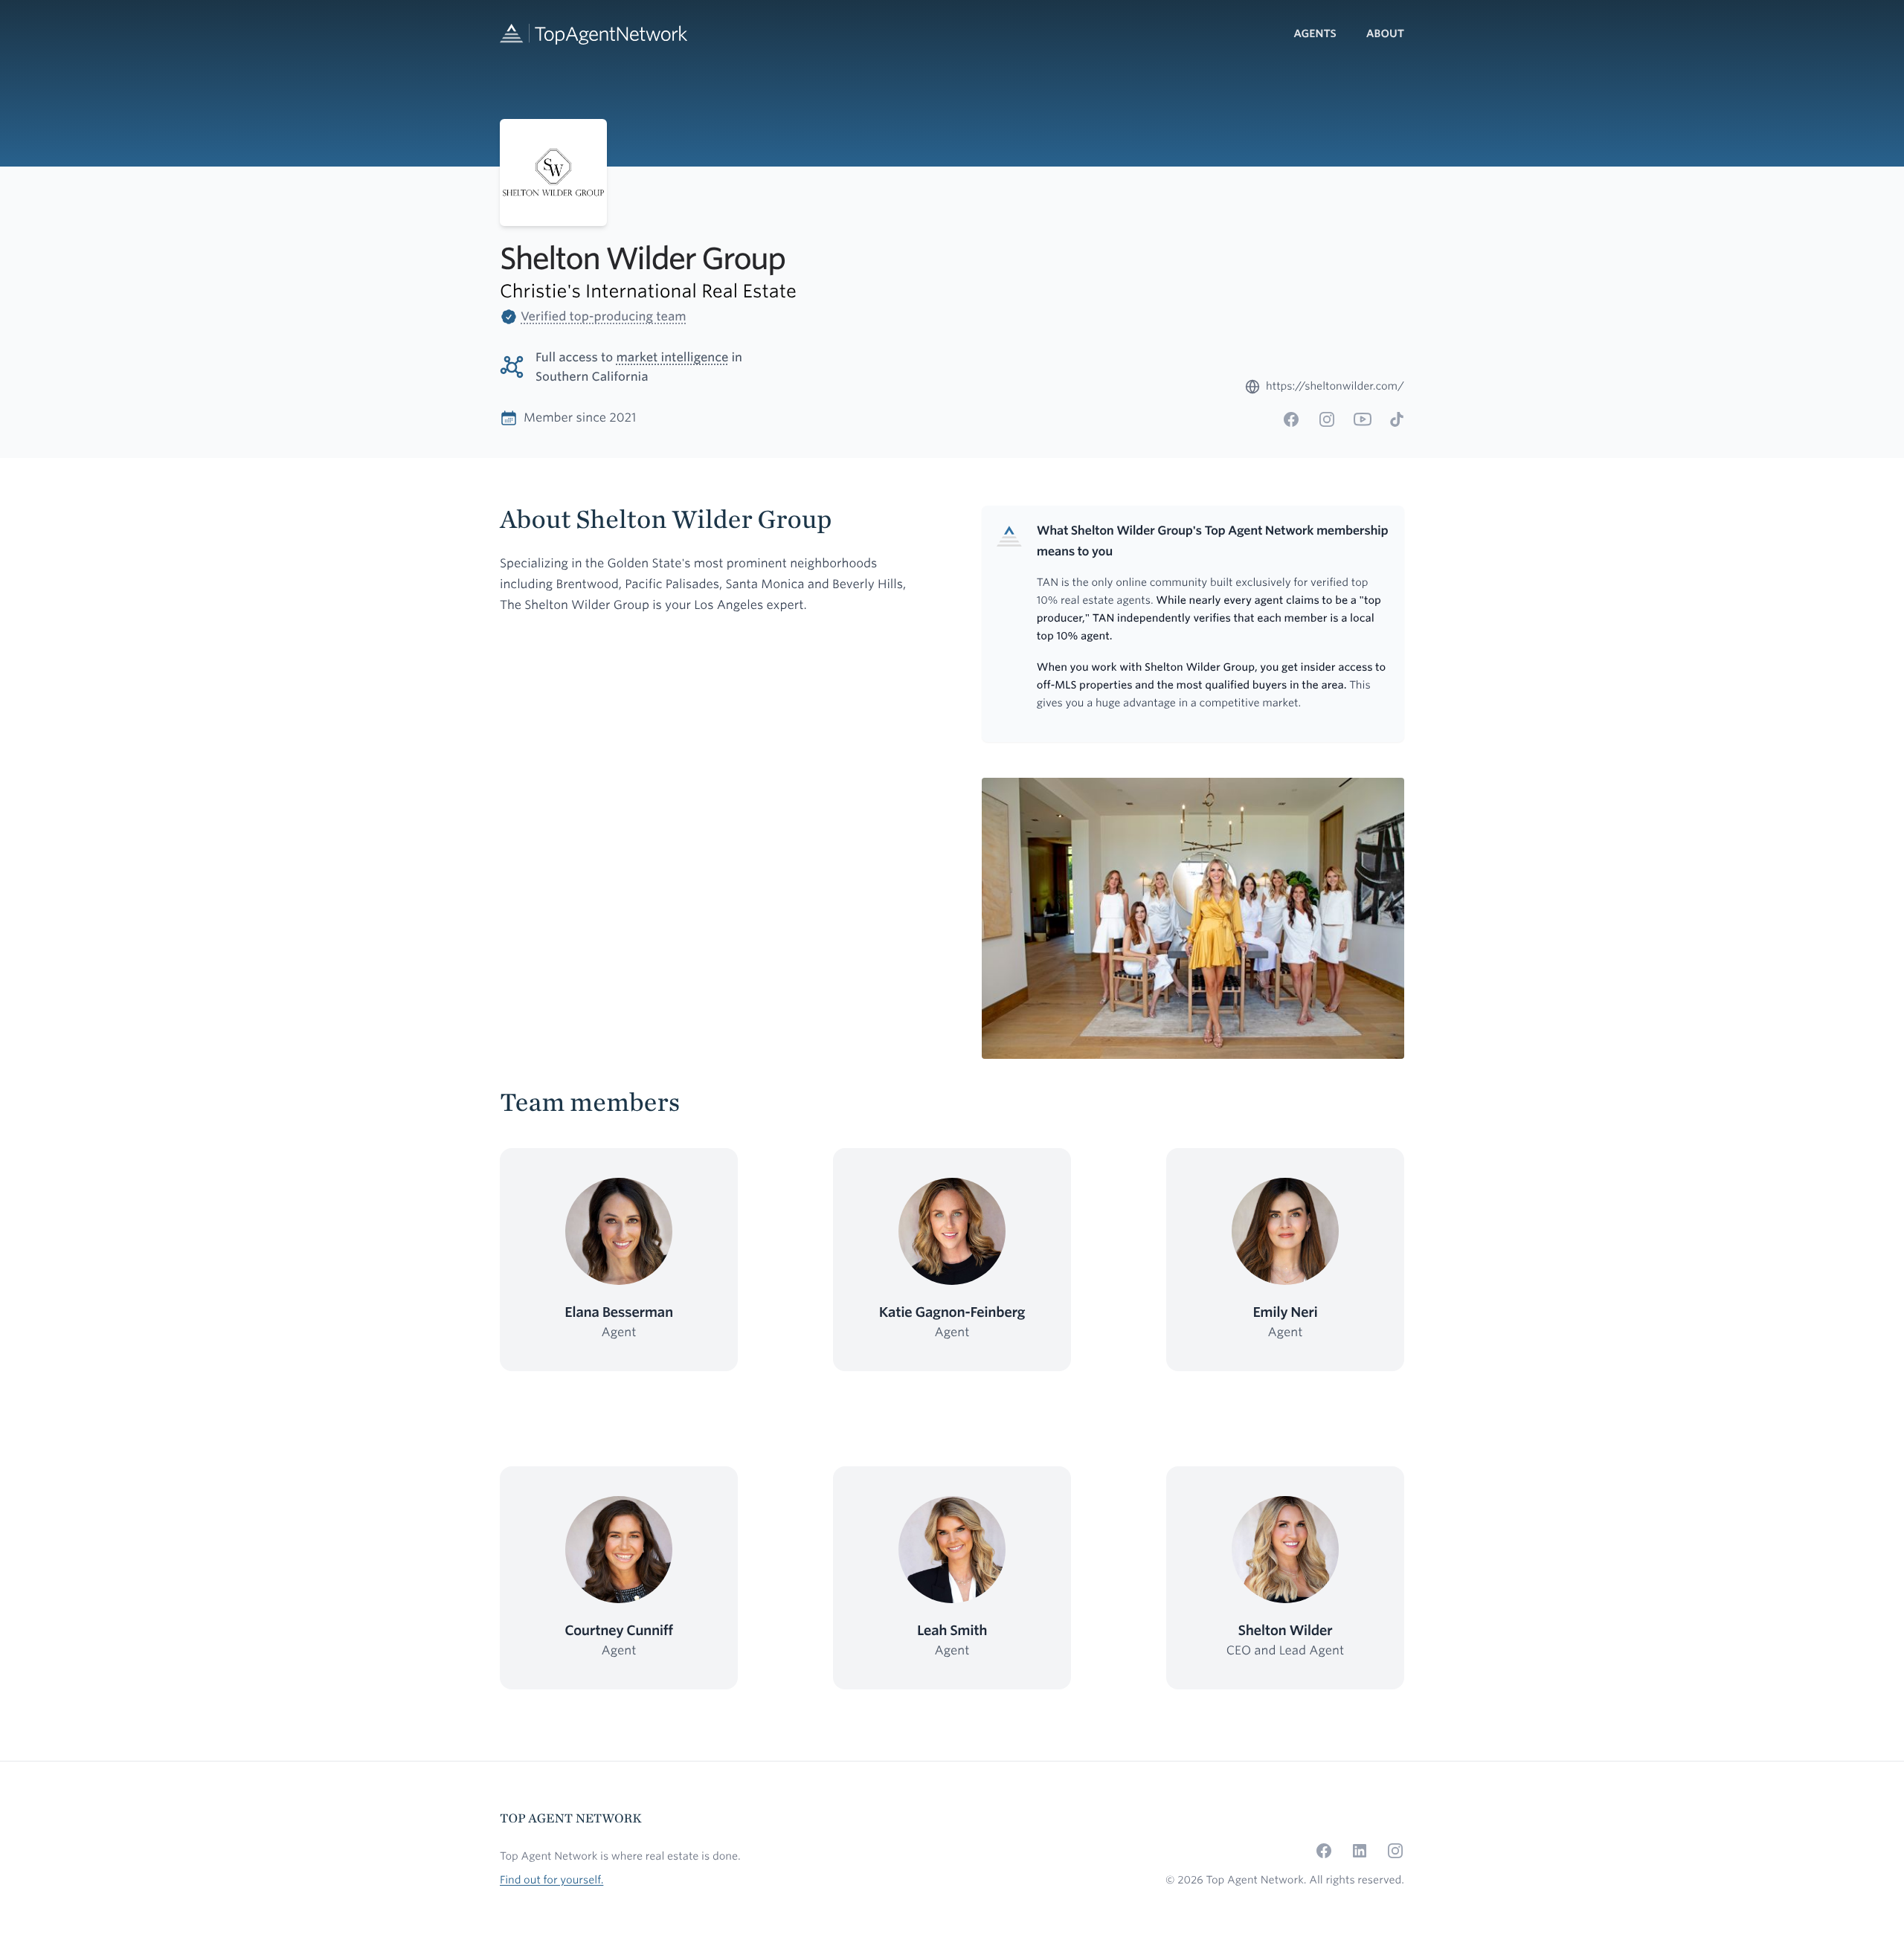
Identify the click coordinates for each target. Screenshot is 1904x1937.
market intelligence (672, 357)
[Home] (594, 34)
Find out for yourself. (551, 1880)
